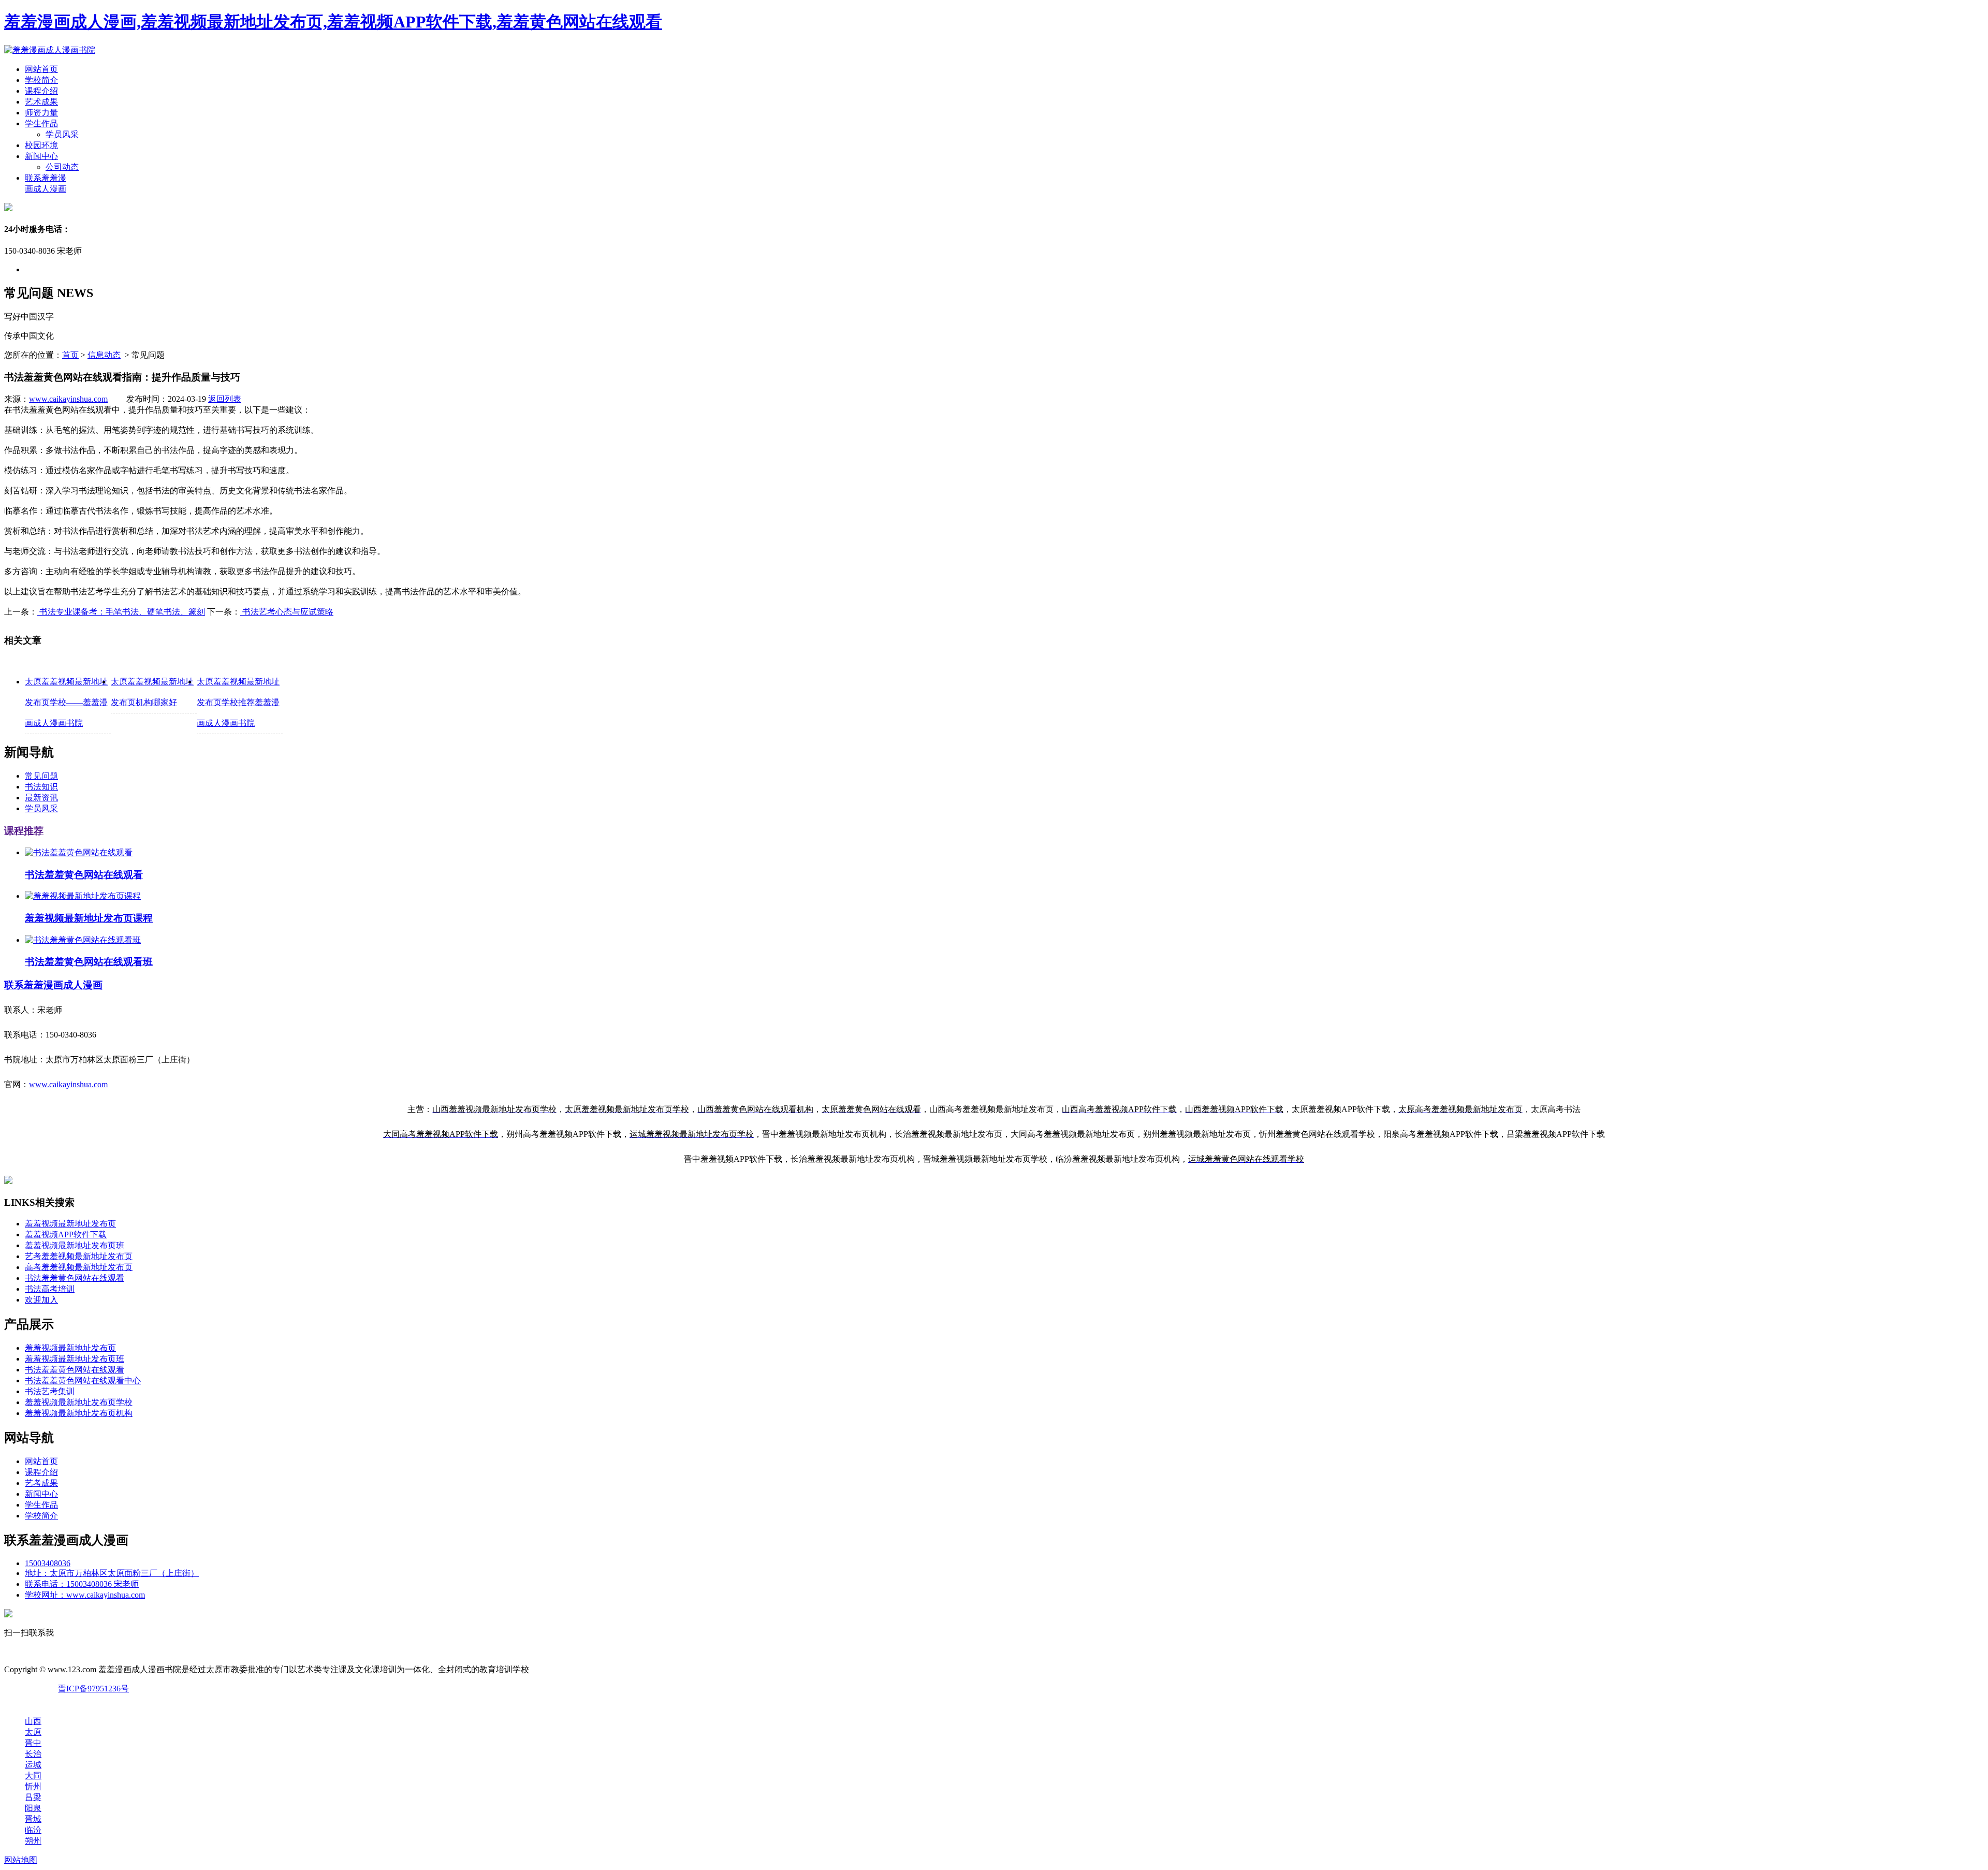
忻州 (33, 1786)
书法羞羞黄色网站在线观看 (75, 1278)
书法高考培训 (50, 1289)
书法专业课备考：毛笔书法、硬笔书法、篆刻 (121, 612)
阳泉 (33, 1808)
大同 (33, 1776)
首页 (70, 355)
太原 (33, 1732)
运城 (33, 1765)
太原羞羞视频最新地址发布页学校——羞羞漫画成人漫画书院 (66, 702)
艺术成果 (41, 102)
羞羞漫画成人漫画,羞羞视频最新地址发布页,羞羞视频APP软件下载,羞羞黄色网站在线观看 (333, 22)
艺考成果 (41, 1483)
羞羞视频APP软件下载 (66, 1235)
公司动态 (62, 167)
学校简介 (41, 80)
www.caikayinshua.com (68, 399)
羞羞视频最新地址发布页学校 (79, 1402)
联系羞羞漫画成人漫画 (53, 985)
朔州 (33, 1841)
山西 (33, 1721)
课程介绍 (41, 91)
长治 (33, 1754)
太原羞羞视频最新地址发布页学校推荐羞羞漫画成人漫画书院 (238, 702)
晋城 (33, 1819)
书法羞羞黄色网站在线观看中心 (83, 1380)
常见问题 (41, 776)
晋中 (33, 1743)
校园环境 (41, 145)
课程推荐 (24, 831)
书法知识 (41, 787)
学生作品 (41, 123)
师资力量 (41, 113)
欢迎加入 (41, 1300)
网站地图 (21, 1860)
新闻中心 (41, 156)
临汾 (33, 1830)
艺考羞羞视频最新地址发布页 (79, 1256)
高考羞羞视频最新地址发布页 (79, 1267)
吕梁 (33, 1797)
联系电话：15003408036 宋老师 (82, 1584)
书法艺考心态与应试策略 (287, 612)
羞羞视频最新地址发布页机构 (79, 1413)
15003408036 (48, 1563)
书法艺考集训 (50, 1391)
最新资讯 (41, 798)
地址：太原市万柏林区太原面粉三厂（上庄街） (112, 1573)
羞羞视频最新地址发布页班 (75, 1245)
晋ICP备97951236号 (93, 1689)
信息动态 (104, 355)
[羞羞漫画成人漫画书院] (50, 50)
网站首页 (41, 69)
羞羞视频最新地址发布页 (70, 1224)
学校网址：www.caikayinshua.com (85, 1595)
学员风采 (62, 134)
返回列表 (225, 399)
